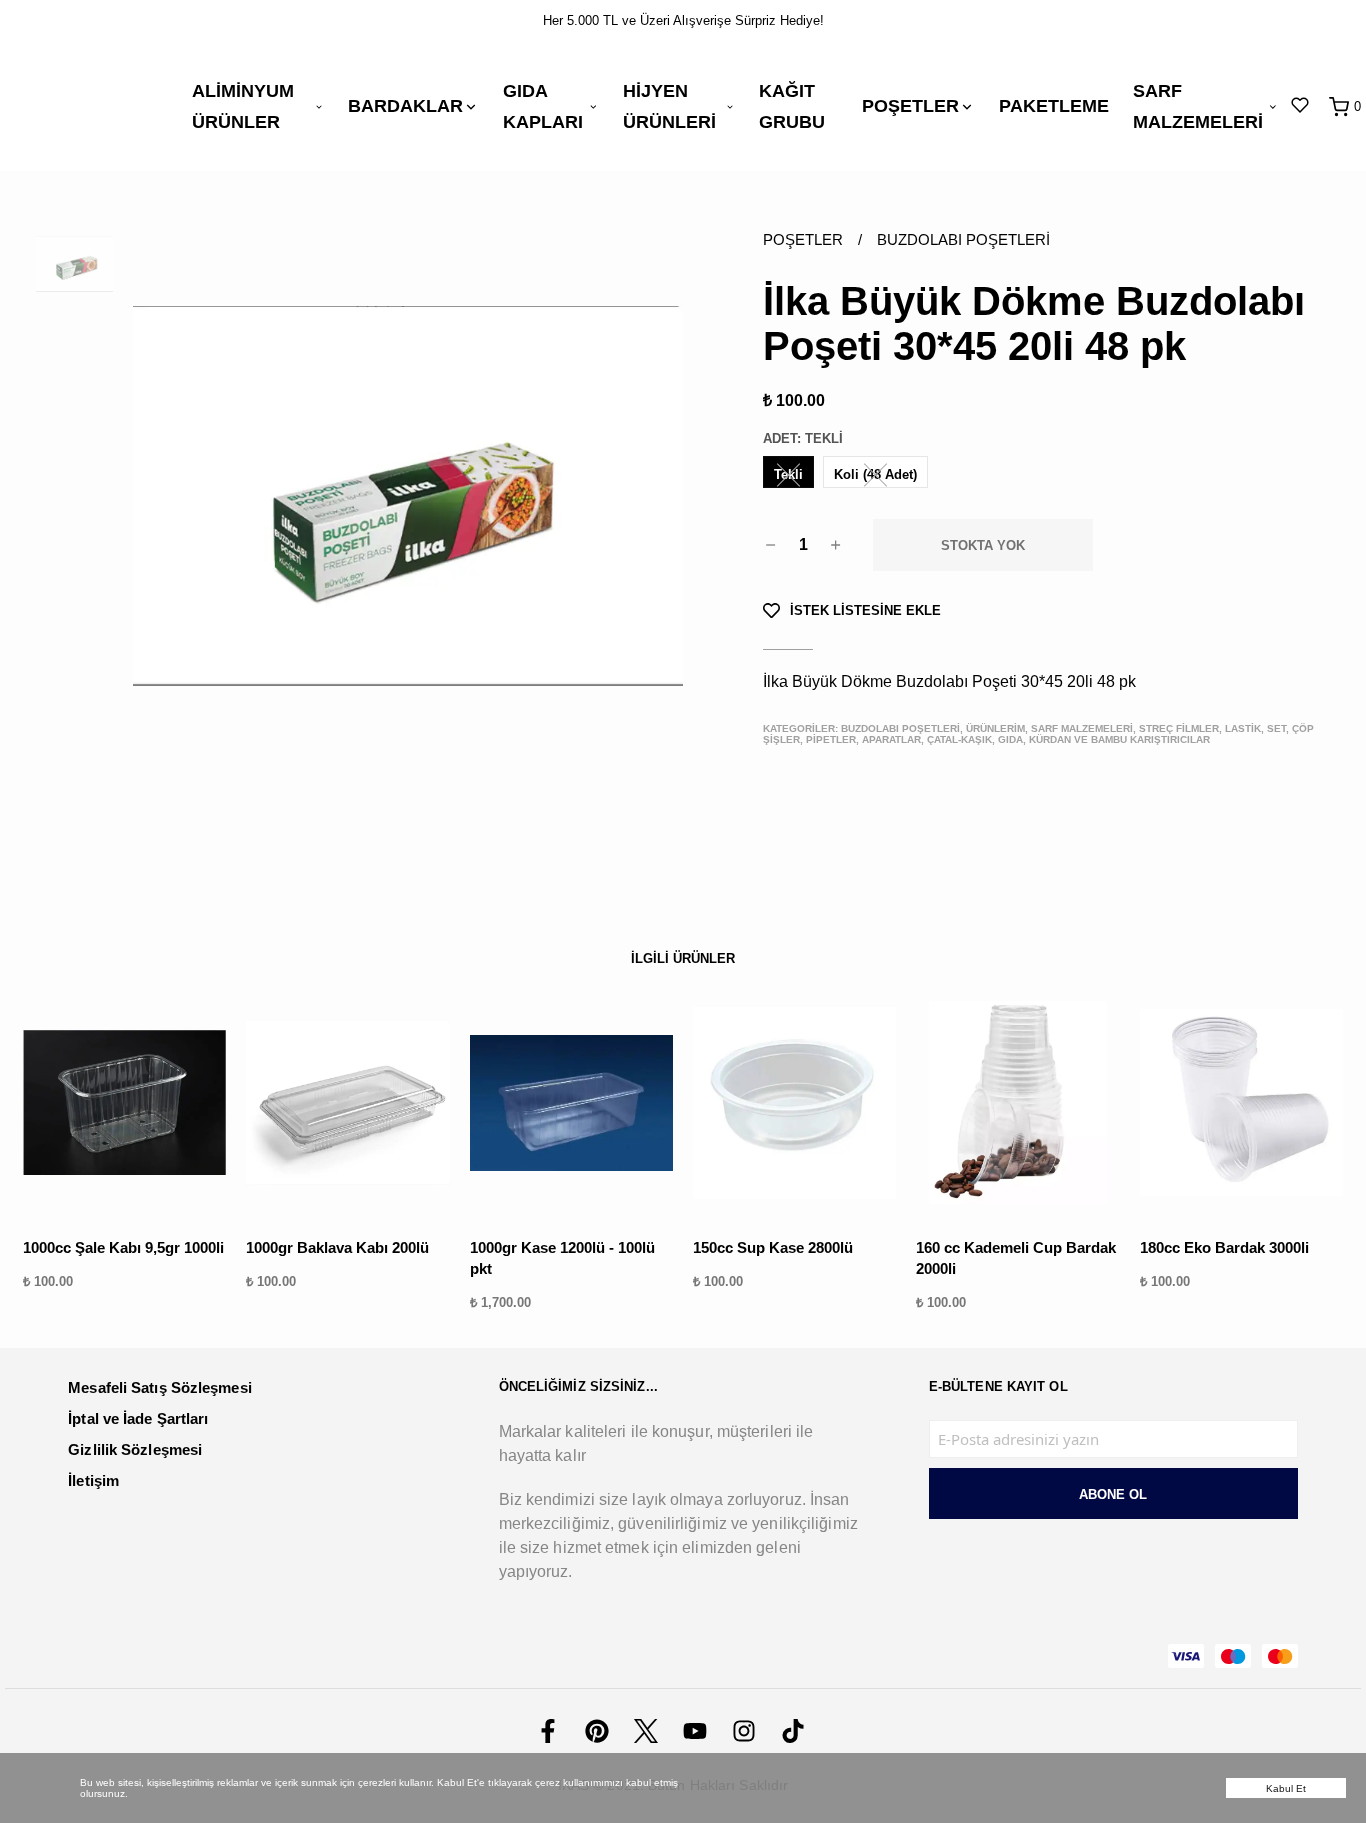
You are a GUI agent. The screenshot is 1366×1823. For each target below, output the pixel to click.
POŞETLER (910, 106)
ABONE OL (1113, 1494)
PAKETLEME (1054, 106)
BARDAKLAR (405, 106)
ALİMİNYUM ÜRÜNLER (243, 106)
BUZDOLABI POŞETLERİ (963, 239)
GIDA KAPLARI (543, 106)
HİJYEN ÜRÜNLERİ (669, 106)
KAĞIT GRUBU (792, 106)
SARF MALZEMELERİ (1198, 106)
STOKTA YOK (983, 545)
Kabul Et (1286, 1788)
